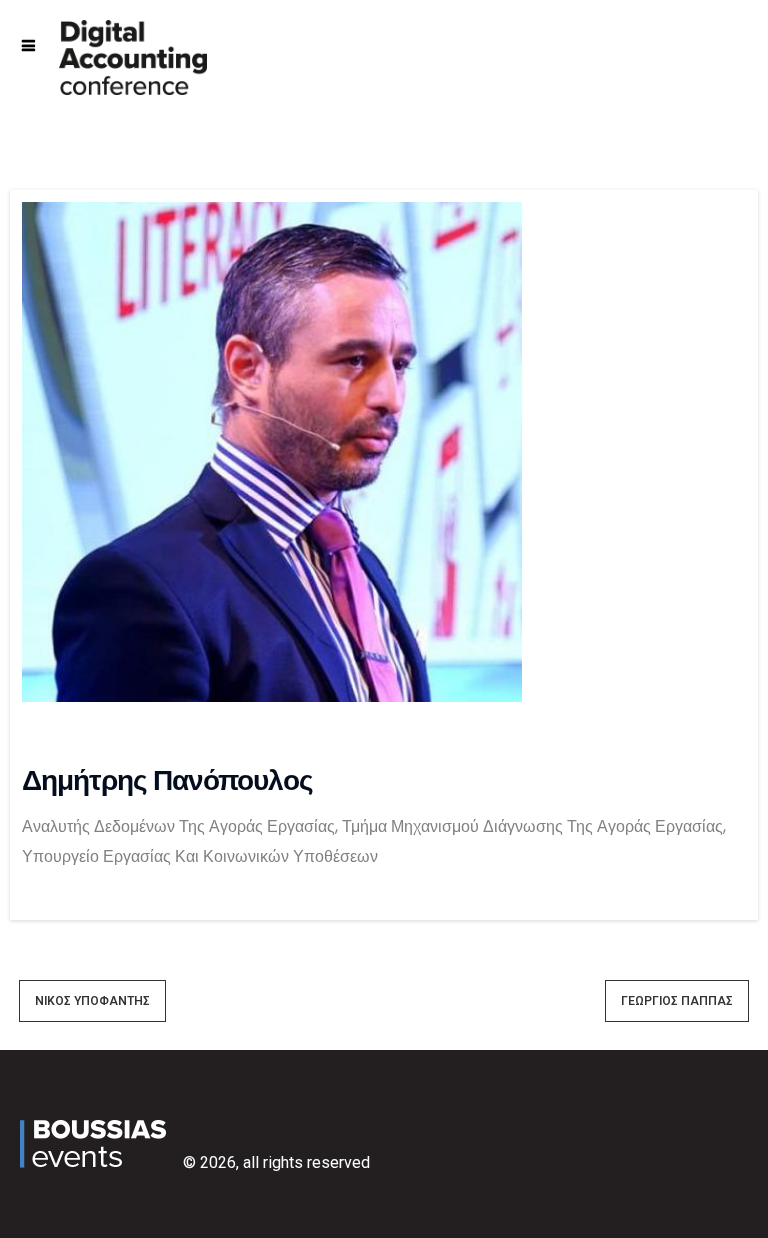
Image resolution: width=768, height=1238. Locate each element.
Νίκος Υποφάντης (92, 1001)
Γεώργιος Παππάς (677, 1001)
